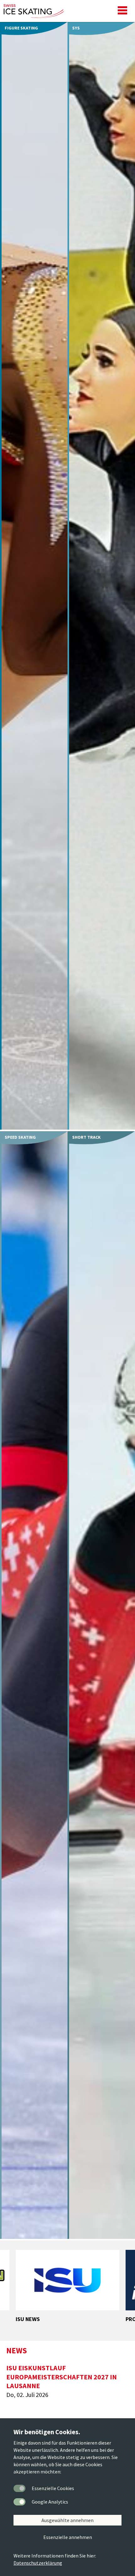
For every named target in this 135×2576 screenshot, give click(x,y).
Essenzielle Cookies (53, 2488)
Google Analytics (50, 2502)
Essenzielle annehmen (68, 2537)
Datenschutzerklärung (38, 2563)
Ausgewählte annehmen (67, 2520)
